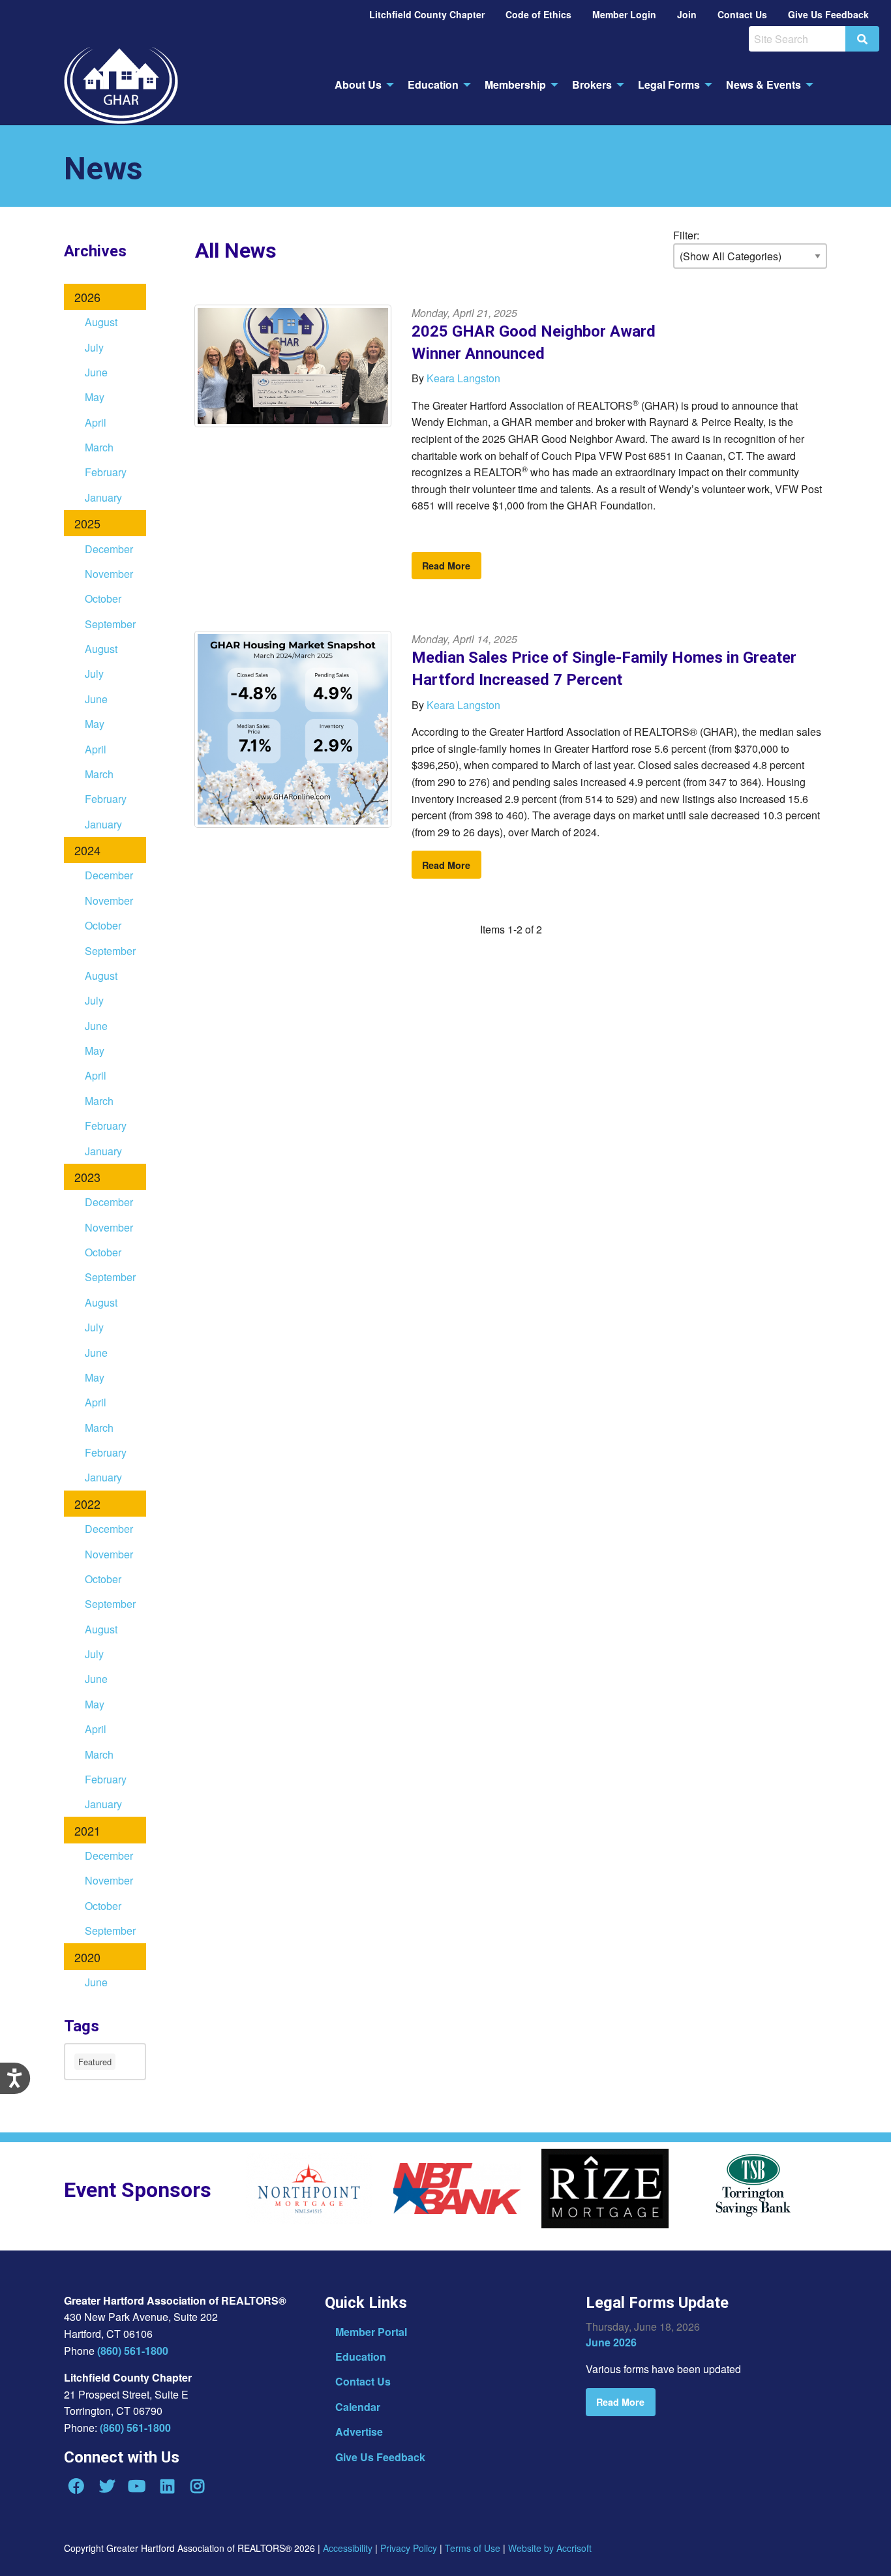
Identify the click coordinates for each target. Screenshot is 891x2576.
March (99, 447)
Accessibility (348, 2548)
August (101, 322)
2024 (87, 850)
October (103, 599)
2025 (87, 523)
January (103, 497)
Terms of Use (473, 2548)
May (95, 397)
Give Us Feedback (380, 2457)
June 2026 (611, 2342)
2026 (87, 297)
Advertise (359, 2432)
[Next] (847, 2193)
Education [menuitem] (433, 84)
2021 (87, 1830)
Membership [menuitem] (515, 84)
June (96, 372)
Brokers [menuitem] (592, 84)
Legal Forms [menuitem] (669, 84)
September (110, 624)
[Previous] (235, 2193)
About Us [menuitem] (358, 84)
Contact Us (363, 2381)
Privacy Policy (409, 2548)
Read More (446, 566)
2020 (87, 1957)
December (109, 549)
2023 (87, 1177)
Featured (95, 2062)
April (96, 422)
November (109, 574)
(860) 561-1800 (133, 2351)
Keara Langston (463, 378)
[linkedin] (167, 2486)
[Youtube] (137, 2486)
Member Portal (371, 2332)
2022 (87, 1504)
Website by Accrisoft (550, 2548)
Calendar (358, 2407)
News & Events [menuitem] (763, 84)
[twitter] (106, 2486)
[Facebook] (76, 2486)
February (106, 472)
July (94, 347)
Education (361, 2356)
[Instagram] (198, 2486)
